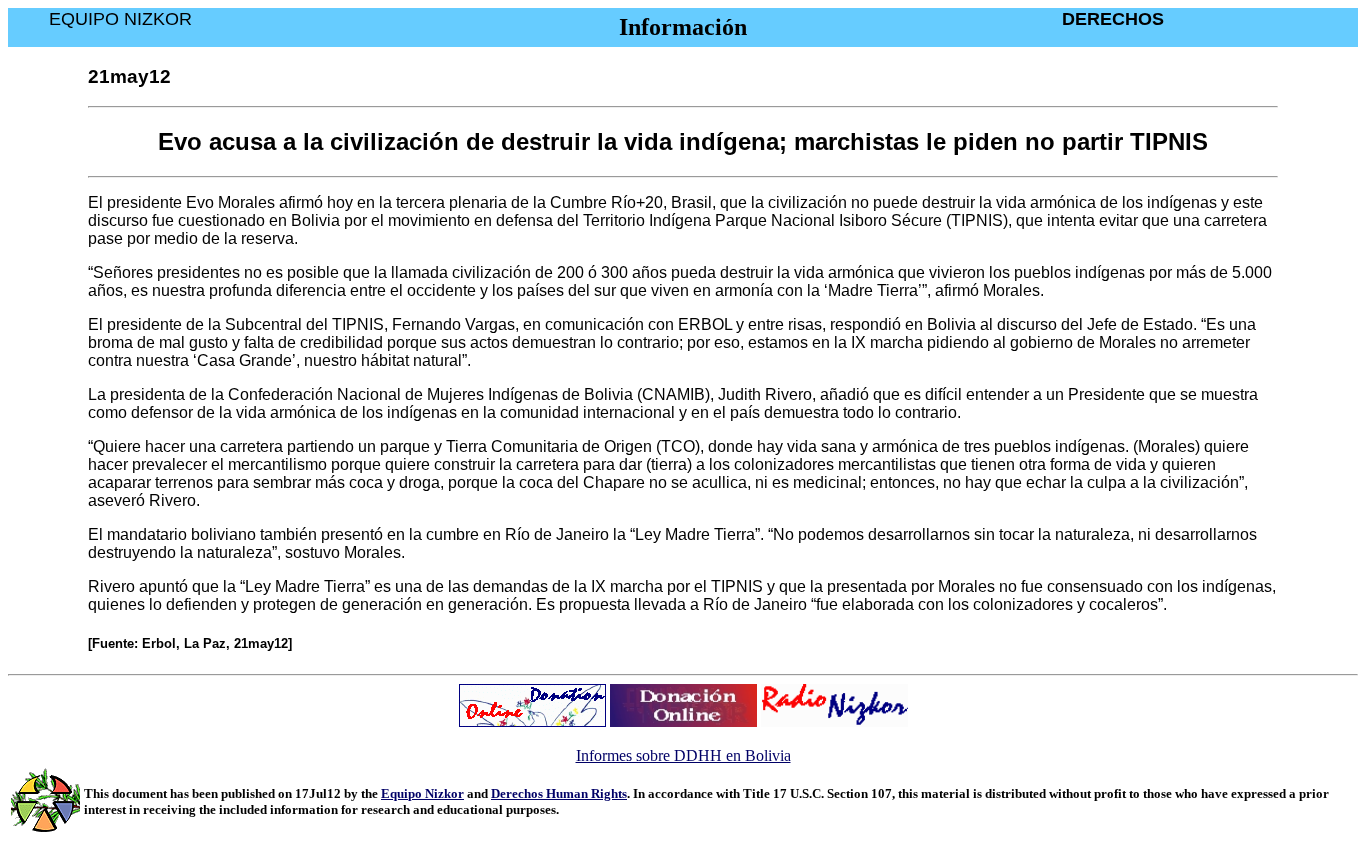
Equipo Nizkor (422, 793)
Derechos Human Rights (559, 793)
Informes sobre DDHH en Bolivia (683, 755)
